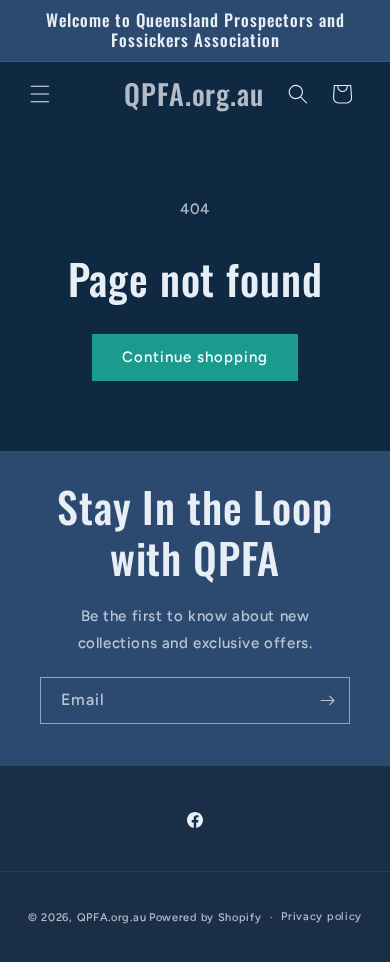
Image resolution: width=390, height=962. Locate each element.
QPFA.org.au (112, 917)
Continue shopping (195, 357)
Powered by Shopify (205, 917)
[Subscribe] (327, 700)
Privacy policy (321, 916)
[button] (40, 94)
